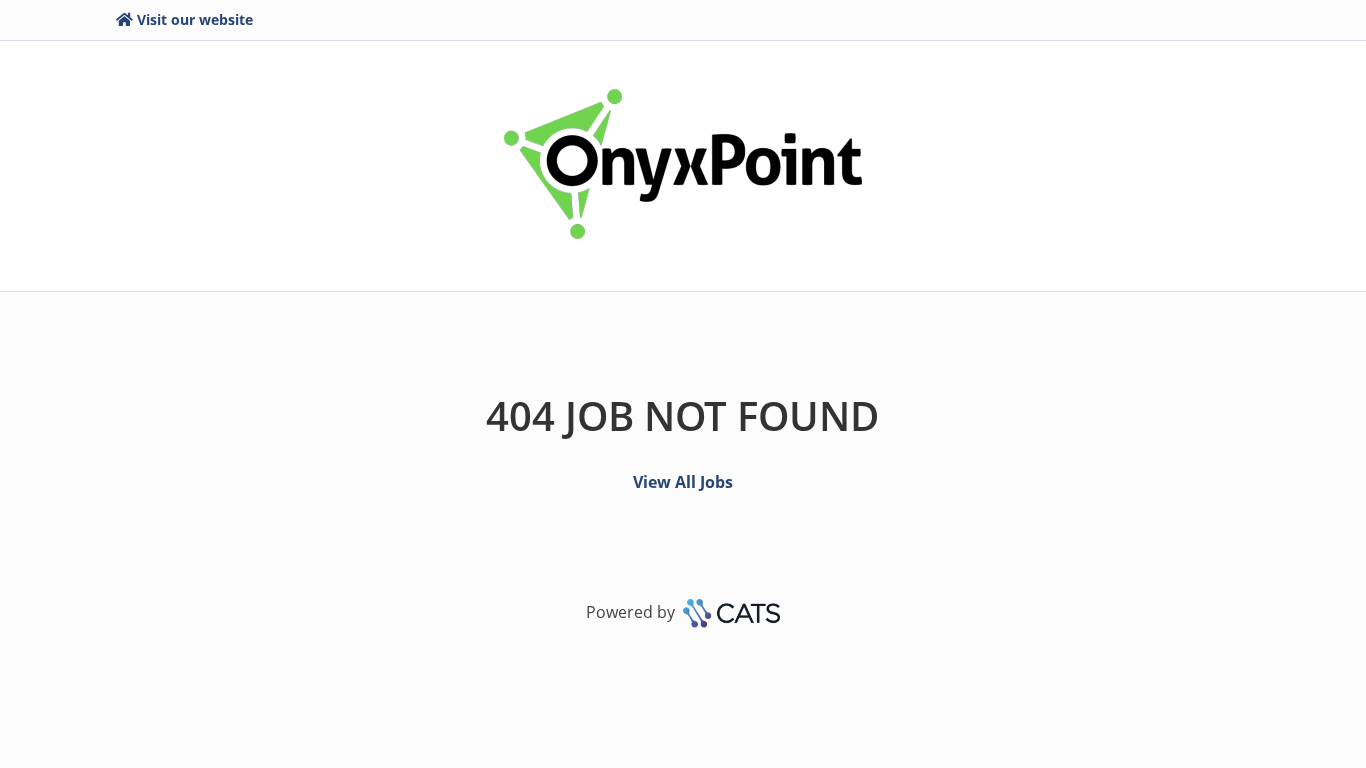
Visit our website (195, 19)
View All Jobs (683, 482)
